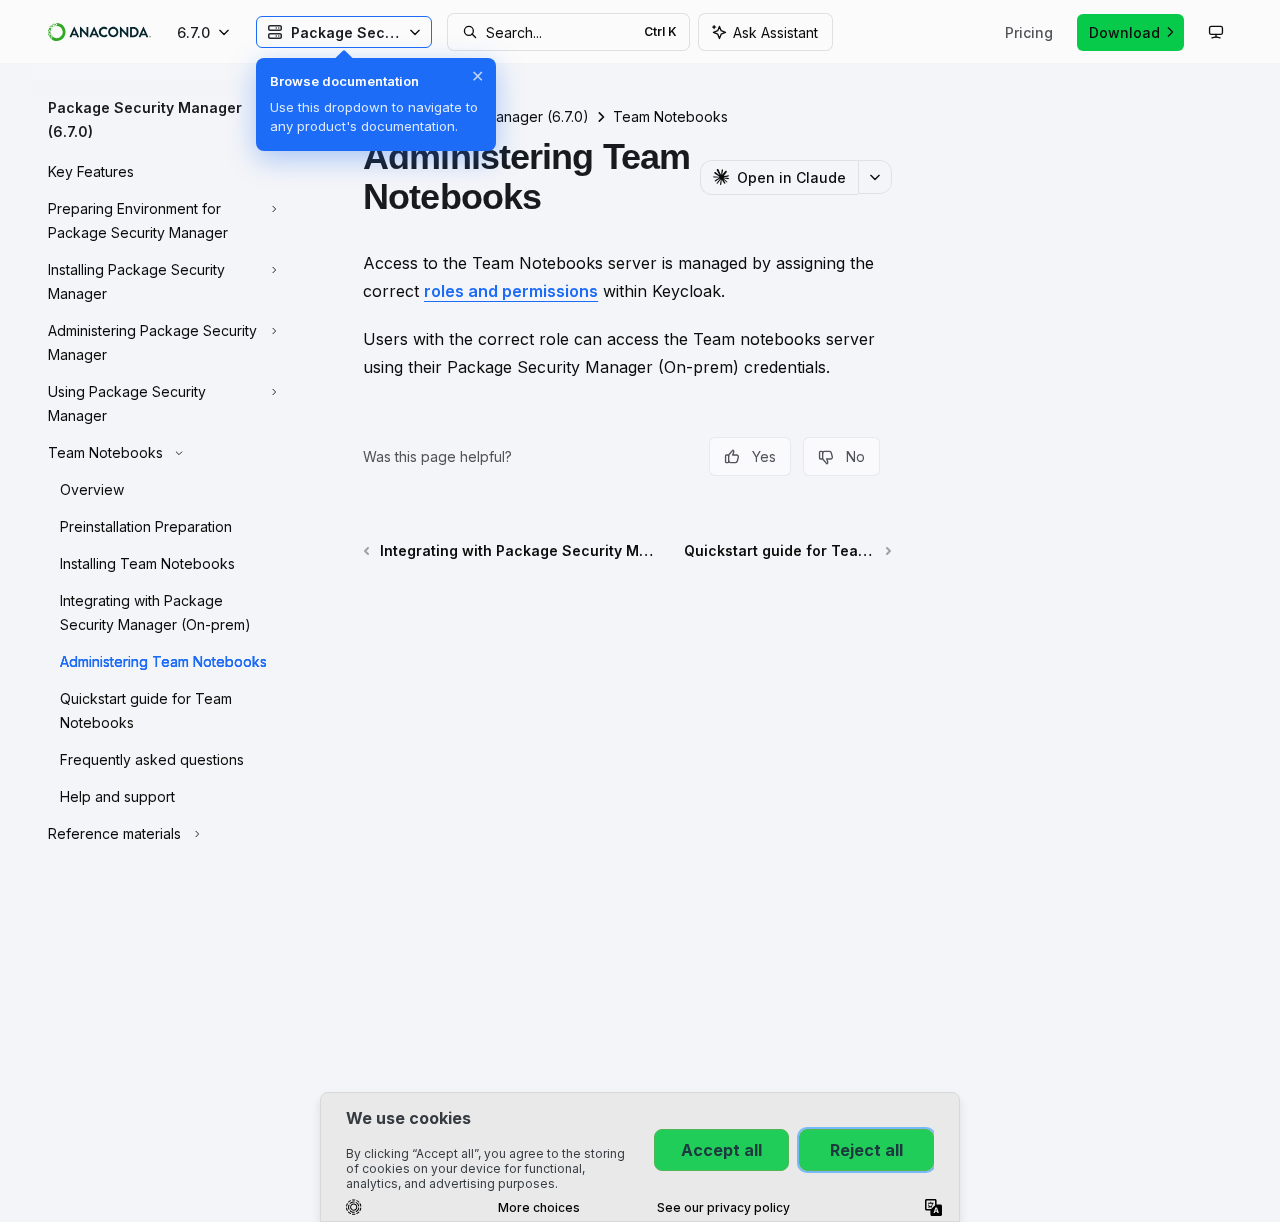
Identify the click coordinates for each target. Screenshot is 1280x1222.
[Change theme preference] (1216, 32)
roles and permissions (511, 291)
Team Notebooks (670, 116)
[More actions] (875, 177)
